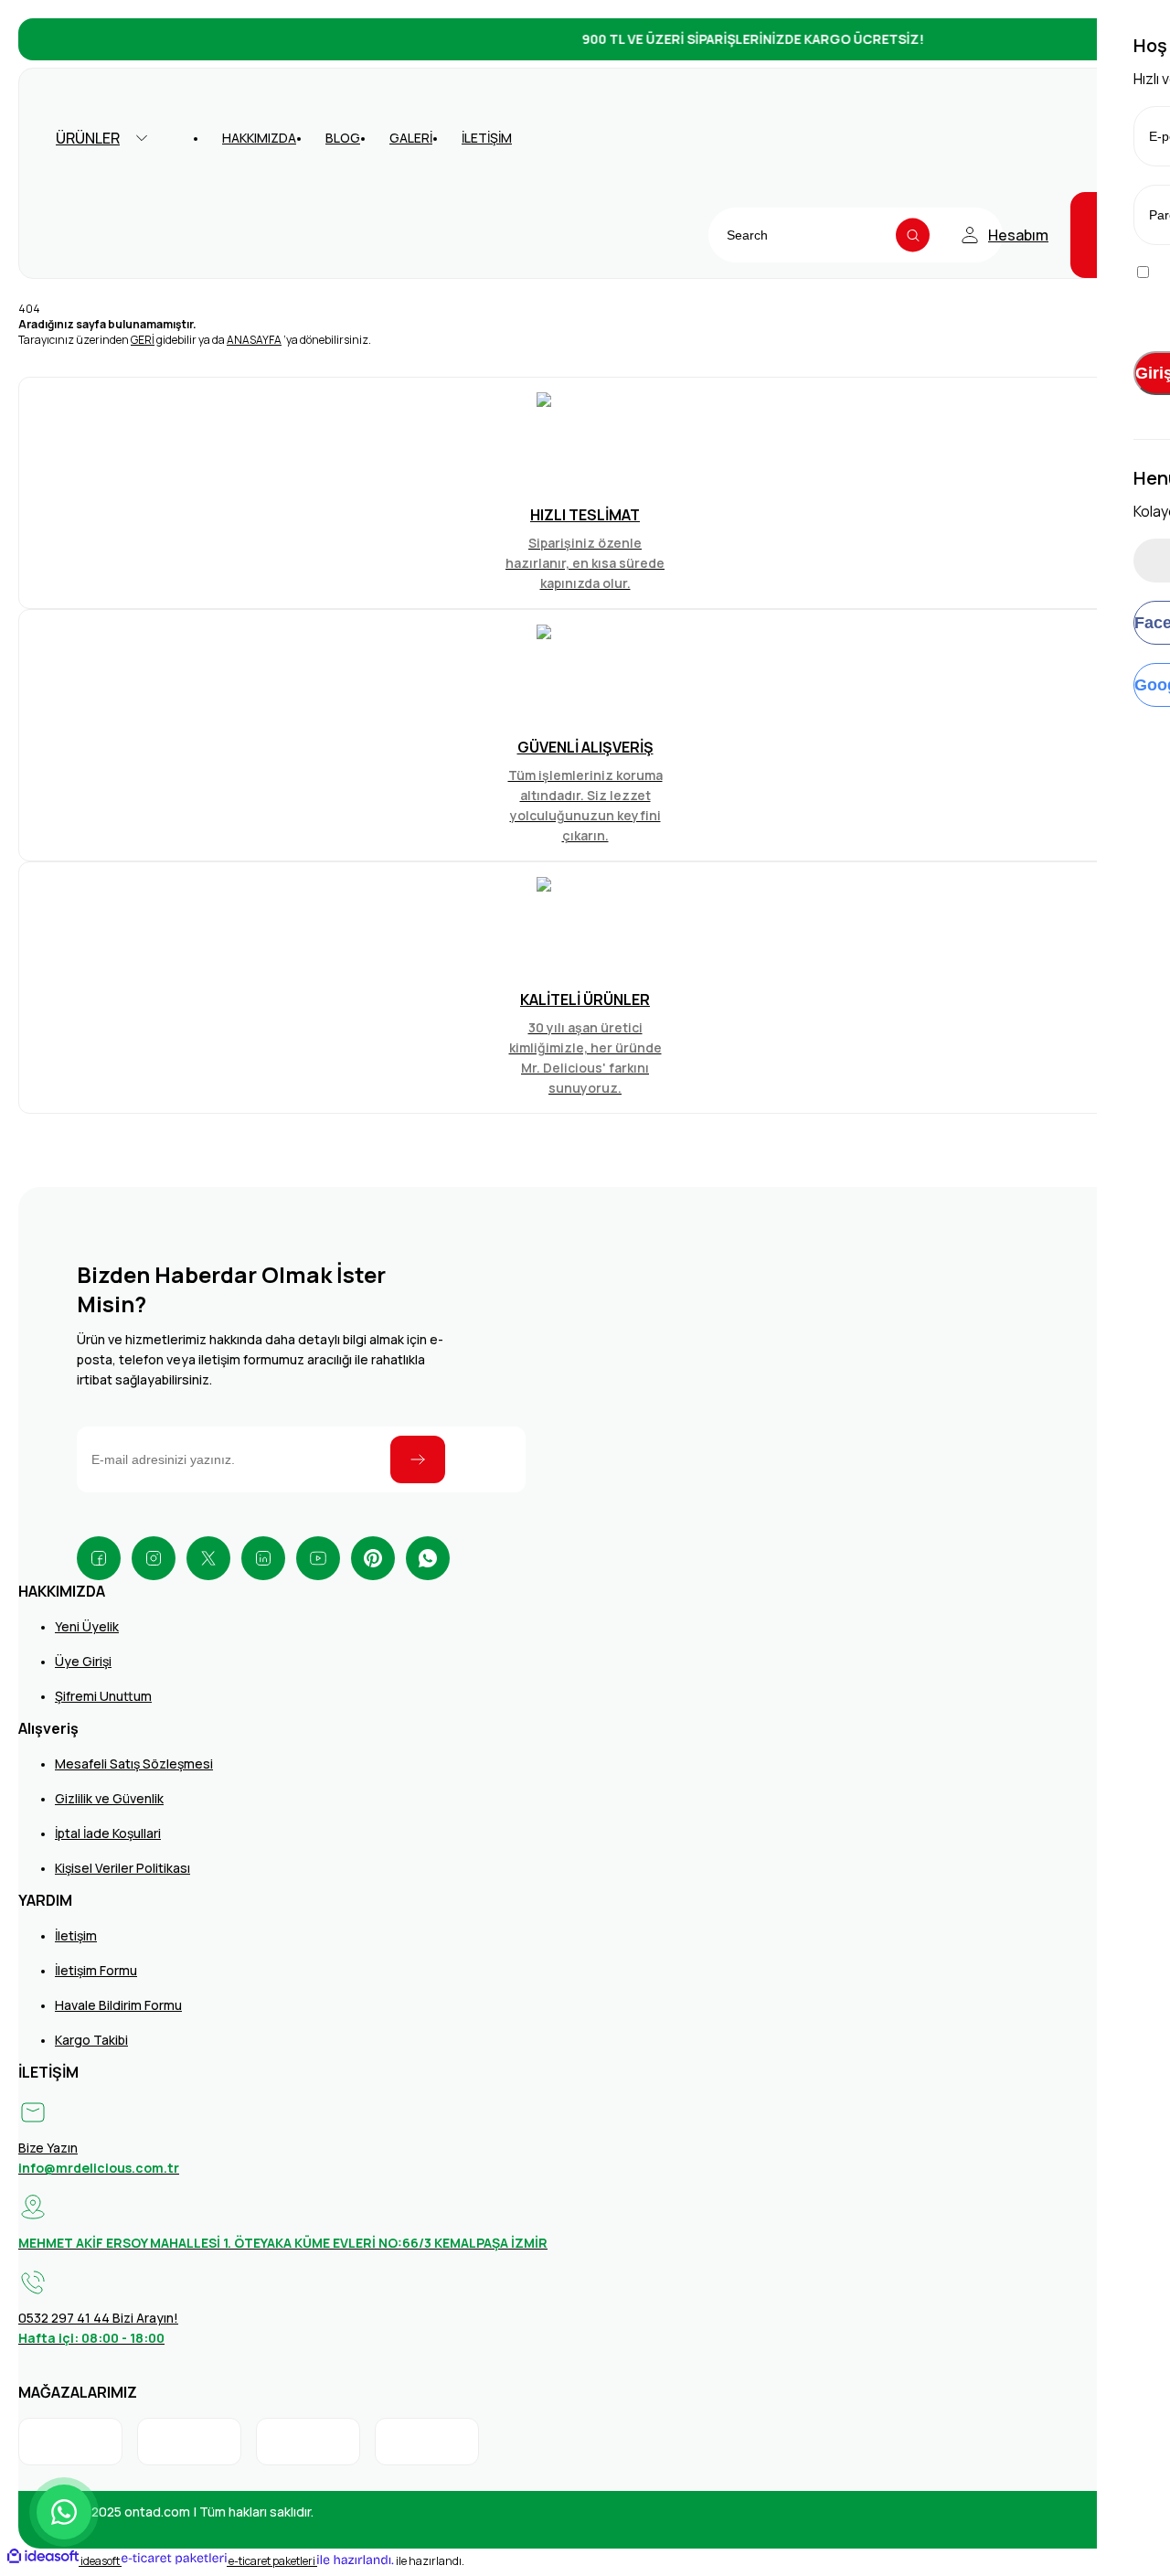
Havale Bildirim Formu (118, 2005)
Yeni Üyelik (87, 1626)
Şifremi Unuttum (103, 1696)
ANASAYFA (254, 340)
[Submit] (418, 1459)
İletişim (76, 1935)
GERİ (143, 340)
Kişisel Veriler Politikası (122, 1868)
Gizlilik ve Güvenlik (109, 1798)
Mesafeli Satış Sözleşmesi (134, 1764)
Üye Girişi (83, 1661)
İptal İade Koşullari (108, 1833)
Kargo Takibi (91, 2040)
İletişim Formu (96, 1970)
